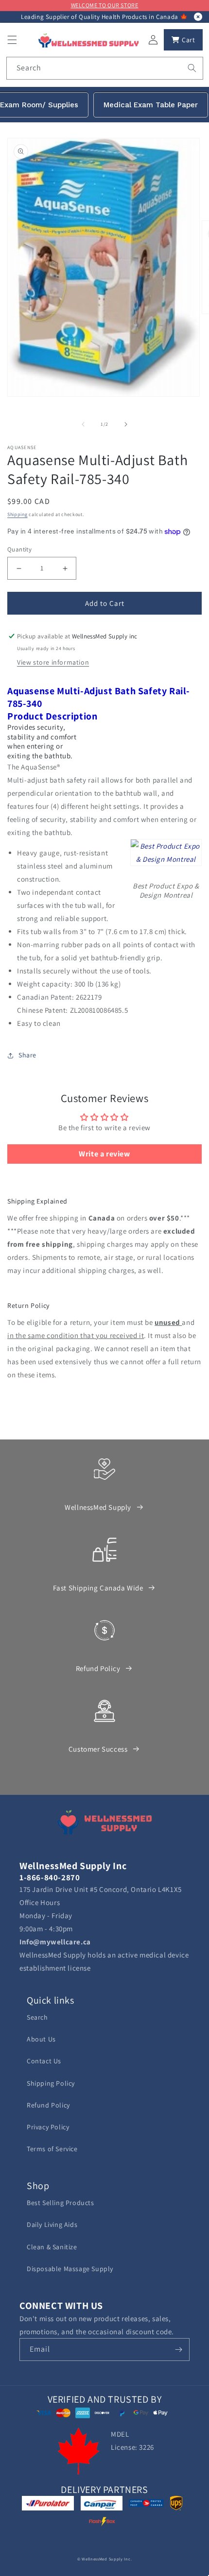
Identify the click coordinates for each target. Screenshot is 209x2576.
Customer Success (98, 1749)
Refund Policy (98, 1668)
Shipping (17, 514)
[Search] (192, 68)
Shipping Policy (51, 2083)
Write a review (104, 1154)
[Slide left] (83, 424)
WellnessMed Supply (98, 1507)
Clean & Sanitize (52, 2247)
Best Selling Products (61, 2203)
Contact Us (44, 2061)
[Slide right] (126, 424)
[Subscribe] (178, 2350)
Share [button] (27, 1055)
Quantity (19, 549)
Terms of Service (52, 2149)
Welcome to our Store (105, 5)
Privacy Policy (48, 2127)
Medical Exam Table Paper (151, 105)
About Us (41, 2039)
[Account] (153, 40)
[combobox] (105, 68)
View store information (53, 662)
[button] (12, 40)
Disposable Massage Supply (70, 2269)
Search (37, 2017)
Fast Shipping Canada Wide (98, 1588)
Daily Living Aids (52, 2225)
